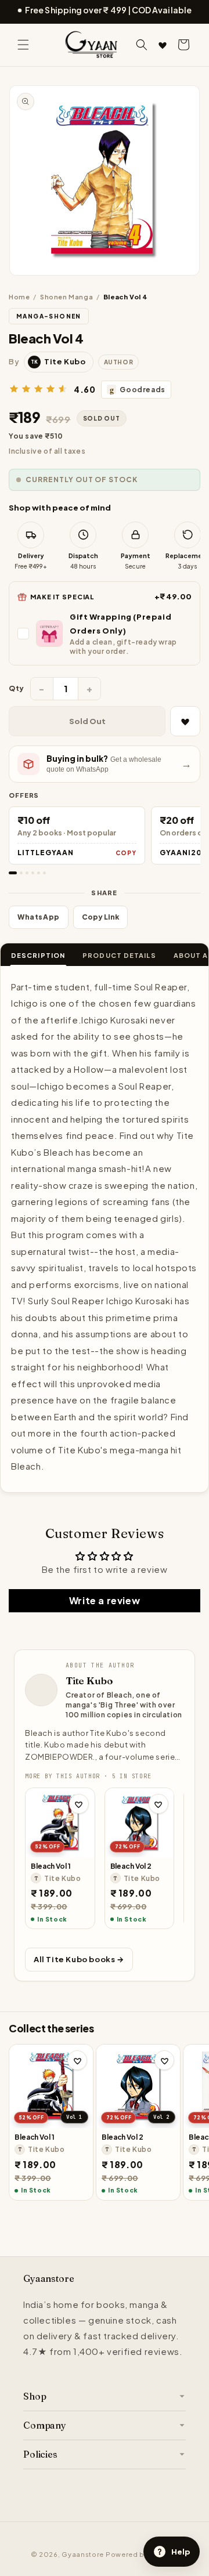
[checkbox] (105, 633)
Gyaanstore (83, 2554)
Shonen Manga (66, 297)
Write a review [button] (105, 1600)
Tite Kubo (89, 1680)
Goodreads (138, 390)
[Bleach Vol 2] (140, 1823)
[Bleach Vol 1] (60, 1823)
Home (19, 297)
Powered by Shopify (142, 2554)
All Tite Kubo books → (79, 1959)
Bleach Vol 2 (131, 1866)
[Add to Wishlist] (185, 721)
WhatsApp (39, 917)
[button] (23, 45)
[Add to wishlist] (79, 1804)
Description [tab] (38, 955)
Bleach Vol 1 (51, 1866)
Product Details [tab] (119, 955)
